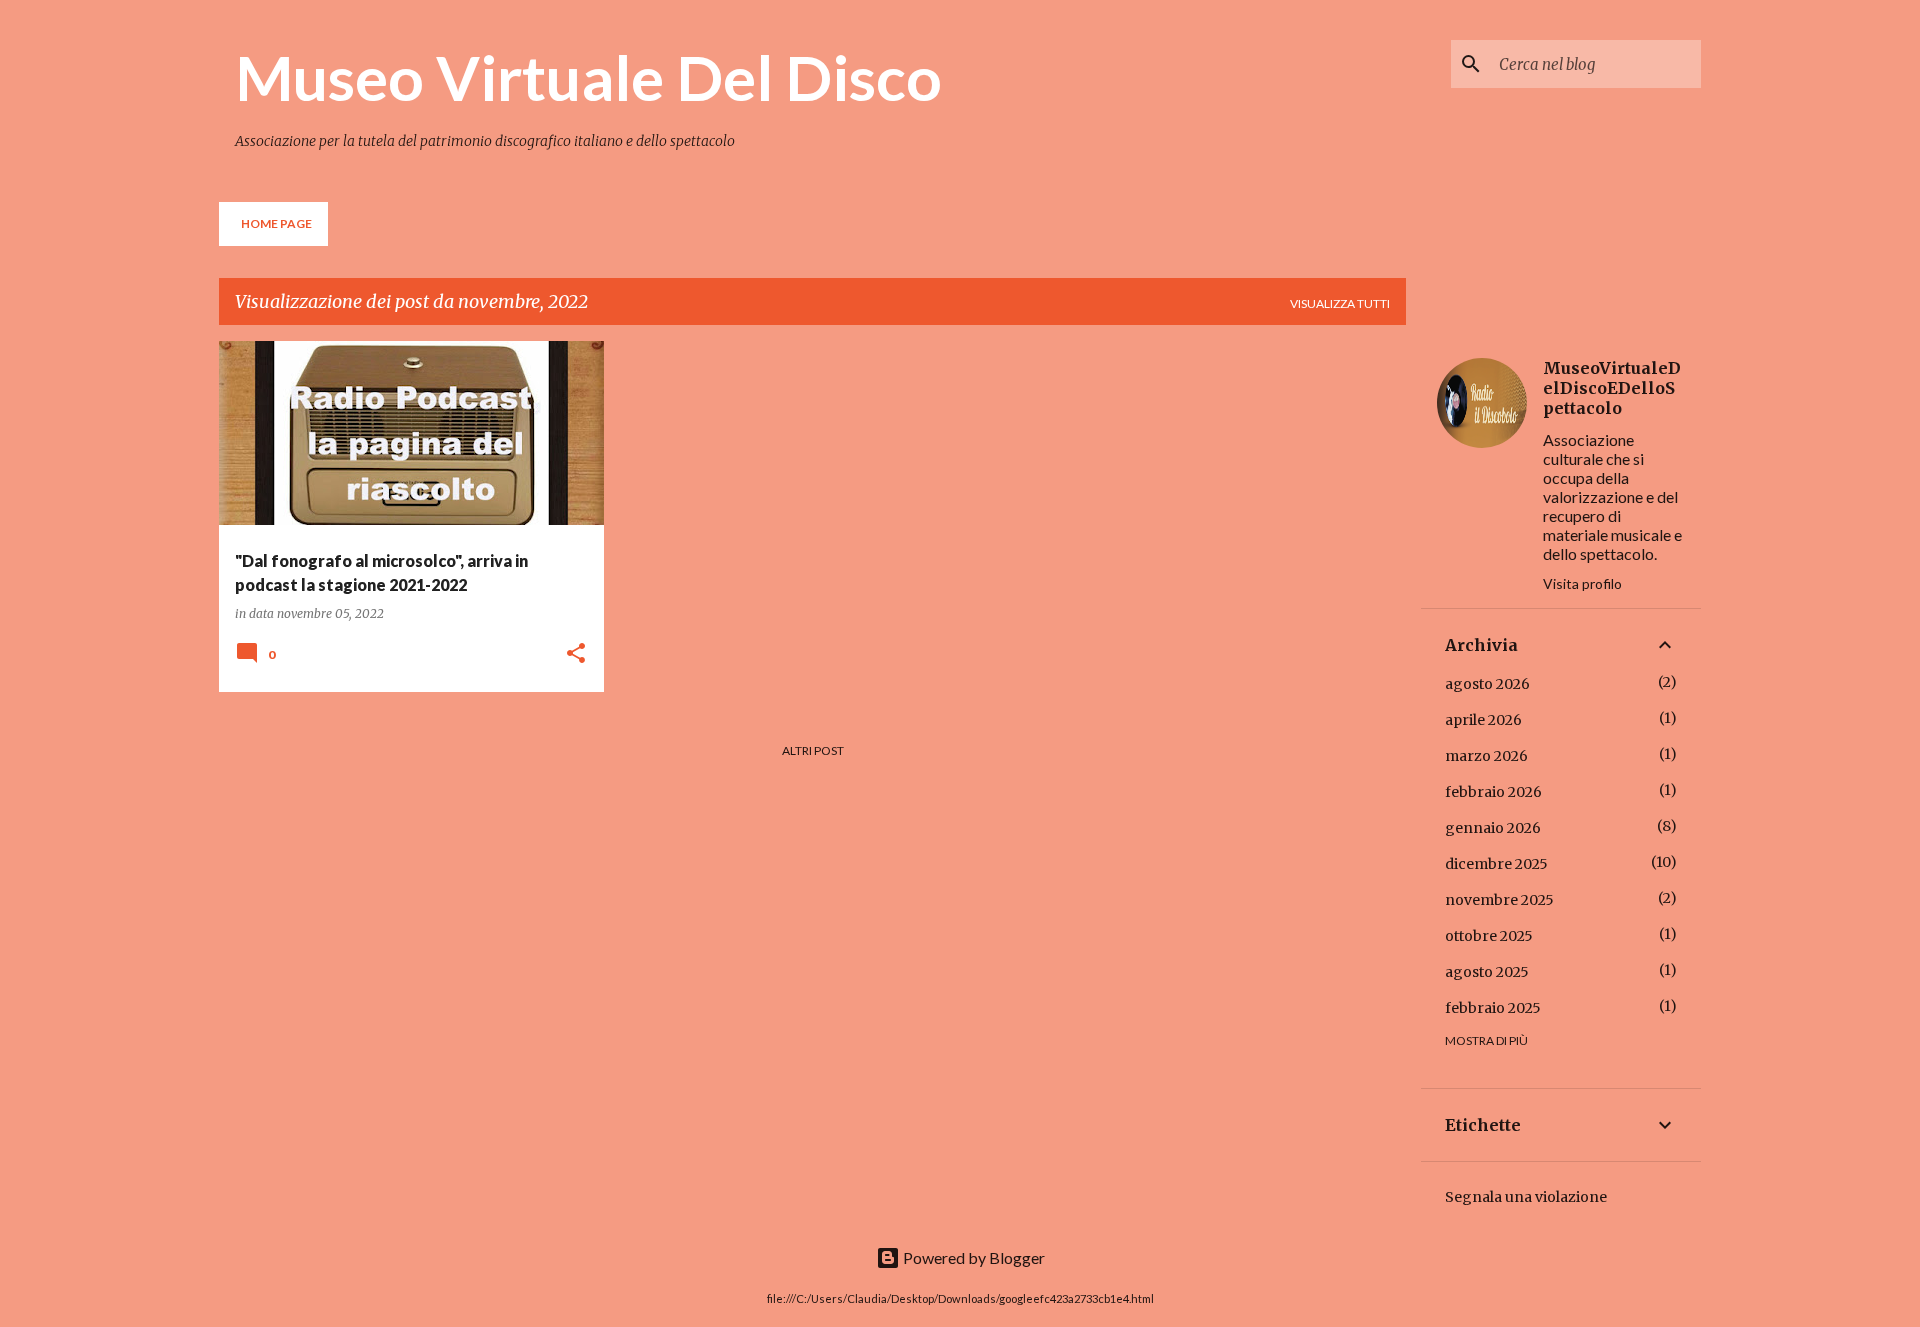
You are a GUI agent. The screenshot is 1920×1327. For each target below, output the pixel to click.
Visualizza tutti (1340, 303)
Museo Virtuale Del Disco (588, 77)
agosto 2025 (1487, 972)
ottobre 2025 (1489, 936)
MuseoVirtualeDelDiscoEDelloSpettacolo (1612, 388)
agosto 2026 (1487, 684)
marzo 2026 (1486, 756)
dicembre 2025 (1496, 864)
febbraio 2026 (1493, 792)
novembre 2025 (1499, 900)
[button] (576, 654)
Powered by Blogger (972, 1257)
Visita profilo (1582, 583)
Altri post (813, 750)
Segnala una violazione (1526, 1197)
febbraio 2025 (1493, 1008)
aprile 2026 (1483, 720)
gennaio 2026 (1493, 828)
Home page (276, 223)
